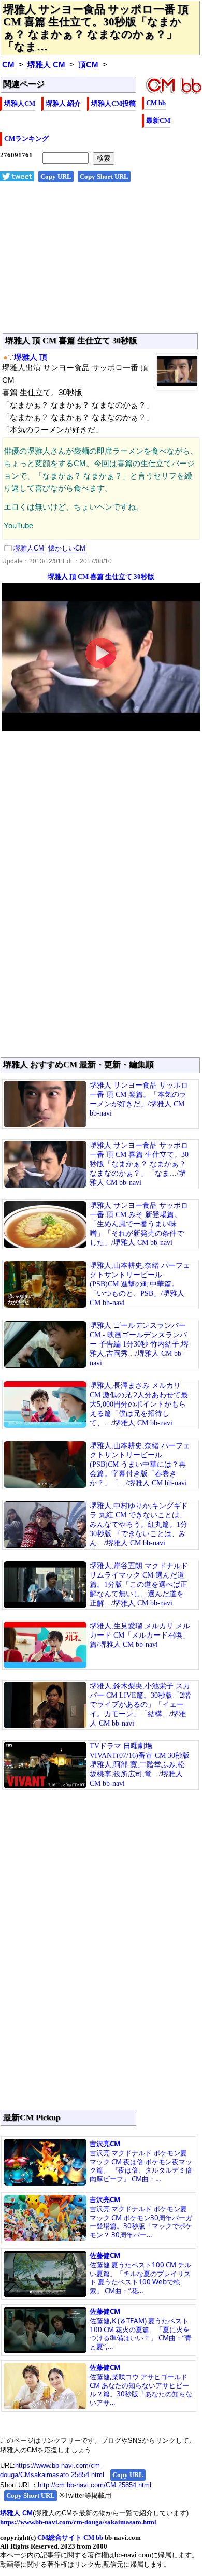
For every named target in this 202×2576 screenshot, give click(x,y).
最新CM (158, 120)
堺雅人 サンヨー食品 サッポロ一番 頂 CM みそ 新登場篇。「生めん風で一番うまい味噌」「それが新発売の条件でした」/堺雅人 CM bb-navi (139, 1224)
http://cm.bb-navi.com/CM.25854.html (95, 2485)
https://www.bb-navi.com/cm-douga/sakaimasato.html (78, 2522)
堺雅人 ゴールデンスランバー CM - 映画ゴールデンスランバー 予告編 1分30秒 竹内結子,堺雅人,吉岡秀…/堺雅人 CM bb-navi (139, 1344)
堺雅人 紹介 (63, 103)
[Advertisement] (101, 263)
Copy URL (56, 176)
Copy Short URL (104, 176)
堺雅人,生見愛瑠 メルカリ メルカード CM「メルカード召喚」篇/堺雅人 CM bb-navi (140, 1635)
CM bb (156, 103)
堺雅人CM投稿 (113, 103)
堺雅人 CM (46, 65)
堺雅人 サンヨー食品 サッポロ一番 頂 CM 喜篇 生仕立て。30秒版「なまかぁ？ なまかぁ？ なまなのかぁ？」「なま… (96, 28)
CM (8, 65)
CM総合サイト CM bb (70, 2537)
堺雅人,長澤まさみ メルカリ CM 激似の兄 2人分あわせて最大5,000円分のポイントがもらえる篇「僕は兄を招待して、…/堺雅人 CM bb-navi (139, 1404)
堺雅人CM (20, 103)
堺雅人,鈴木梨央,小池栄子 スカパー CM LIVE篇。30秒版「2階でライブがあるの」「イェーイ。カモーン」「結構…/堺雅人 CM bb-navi (140, 1705)
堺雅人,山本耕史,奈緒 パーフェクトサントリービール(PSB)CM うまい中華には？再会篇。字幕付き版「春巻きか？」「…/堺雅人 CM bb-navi (140, 1464)
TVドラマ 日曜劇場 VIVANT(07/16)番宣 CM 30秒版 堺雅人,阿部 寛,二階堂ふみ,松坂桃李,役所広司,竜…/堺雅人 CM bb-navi (140, 1765)
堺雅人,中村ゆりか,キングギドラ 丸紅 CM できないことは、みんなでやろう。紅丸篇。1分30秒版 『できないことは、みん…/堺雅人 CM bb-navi (139, 1524)
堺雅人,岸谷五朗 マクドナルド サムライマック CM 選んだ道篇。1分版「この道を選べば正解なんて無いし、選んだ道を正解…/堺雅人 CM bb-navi (139, 1584)
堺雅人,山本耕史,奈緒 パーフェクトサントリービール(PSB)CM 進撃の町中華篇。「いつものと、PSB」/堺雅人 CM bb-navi (140, 1284)
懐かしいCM (67, 548)
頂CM (88, 65)
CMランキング (26, 139)
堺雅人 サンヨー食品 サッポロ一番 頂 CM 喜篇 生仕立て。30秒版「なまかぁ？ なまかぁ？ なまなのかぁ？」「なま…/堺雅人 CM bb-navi (139, 1164)
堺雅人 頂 (31, 357)
